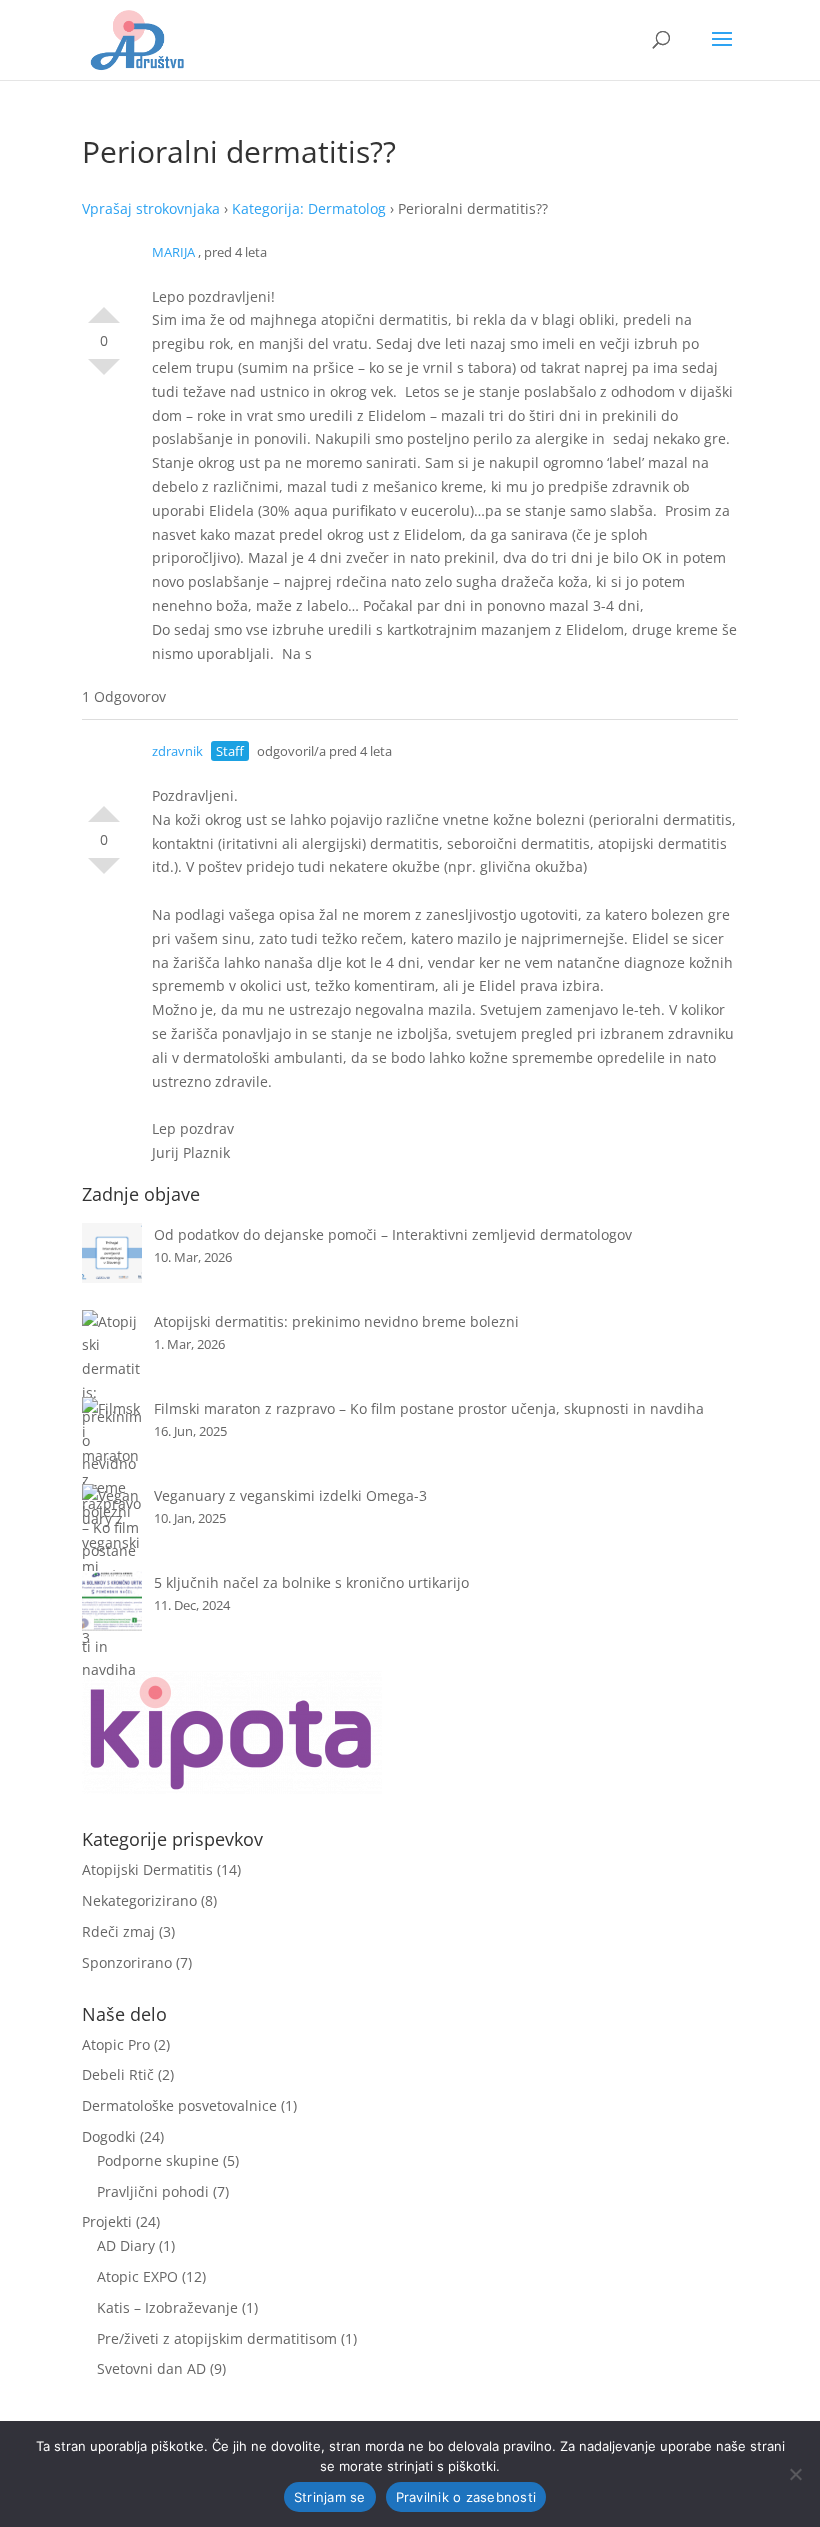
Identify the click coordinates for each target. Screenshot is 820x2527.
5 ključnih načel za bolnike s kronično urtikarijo (311, 1582)
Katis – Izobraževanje (167, 2307)
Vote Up (104, 307)
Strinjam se (330, 2497)
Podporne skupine (158, 2160)
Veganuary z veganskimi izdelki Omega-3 (290, 1495)
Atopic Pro (116, 2044)
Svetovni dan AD (151, 2368)
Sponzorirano (127, 1962)
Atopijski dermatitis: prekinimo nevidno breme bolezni (336, 1321)
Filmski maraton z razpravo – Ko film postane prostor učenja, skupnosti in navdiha (429, 1408)
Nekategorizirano (139, 1900)
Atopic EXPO (137, 2276)
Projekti (107, 2221)
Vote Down (104, 375)
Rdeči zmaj (118, 1931)
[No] (795, 2474)
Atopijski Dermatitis (147, 1869)
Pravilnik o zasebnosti (466, 2497)
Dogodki (109, 2136)
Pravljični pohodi (153, 2191)
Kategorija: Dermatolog (309, 208)
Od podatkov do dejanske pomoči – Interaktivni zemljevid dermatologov (393, 1234)
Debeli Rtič (118, 2074)
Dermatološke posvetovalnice (179, 2105)
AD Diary (126, 2245)
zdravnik (177, 751)
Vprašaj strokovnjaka (151, 208)
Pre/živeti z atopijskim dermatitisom (217, 2338)
